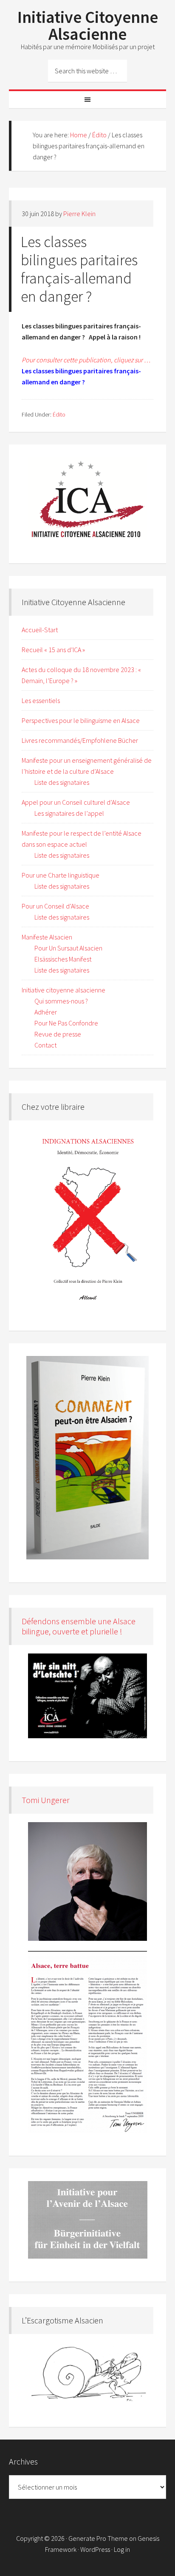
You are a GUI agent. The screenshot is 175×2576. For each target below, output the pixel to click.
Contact (45, 1045)
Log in (122, 2549)
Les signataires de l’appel (69, 813)
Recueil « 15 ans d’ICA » (53, 650)
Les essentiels (41, 700)
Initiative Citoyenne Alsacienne (88, 25)
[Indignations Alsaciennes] (88, 1218)
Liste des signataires (62, 782)
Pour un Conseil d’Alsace (55, 906)
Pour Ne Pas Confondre (66, 1023)
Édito (59, 414)
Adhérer (46, 1012)
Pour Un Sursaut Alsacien (68, 948)
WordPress (95, 2549)
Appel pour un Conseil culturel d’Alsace (76, 802)
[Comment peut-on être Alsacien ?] (88, 1458)
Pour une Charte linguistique (61, 875)
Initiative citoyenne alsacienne (64, 990)
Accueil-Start (40, 630)
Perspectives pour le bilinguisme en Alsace (81, 720)
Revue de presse (58, 1034)
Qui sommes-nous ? (61, 1001)
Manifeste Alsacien (47, 937)
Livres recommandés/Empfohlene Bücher (80, 740)
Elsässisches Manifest (63, 959)
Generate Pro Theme (98, 2538)
